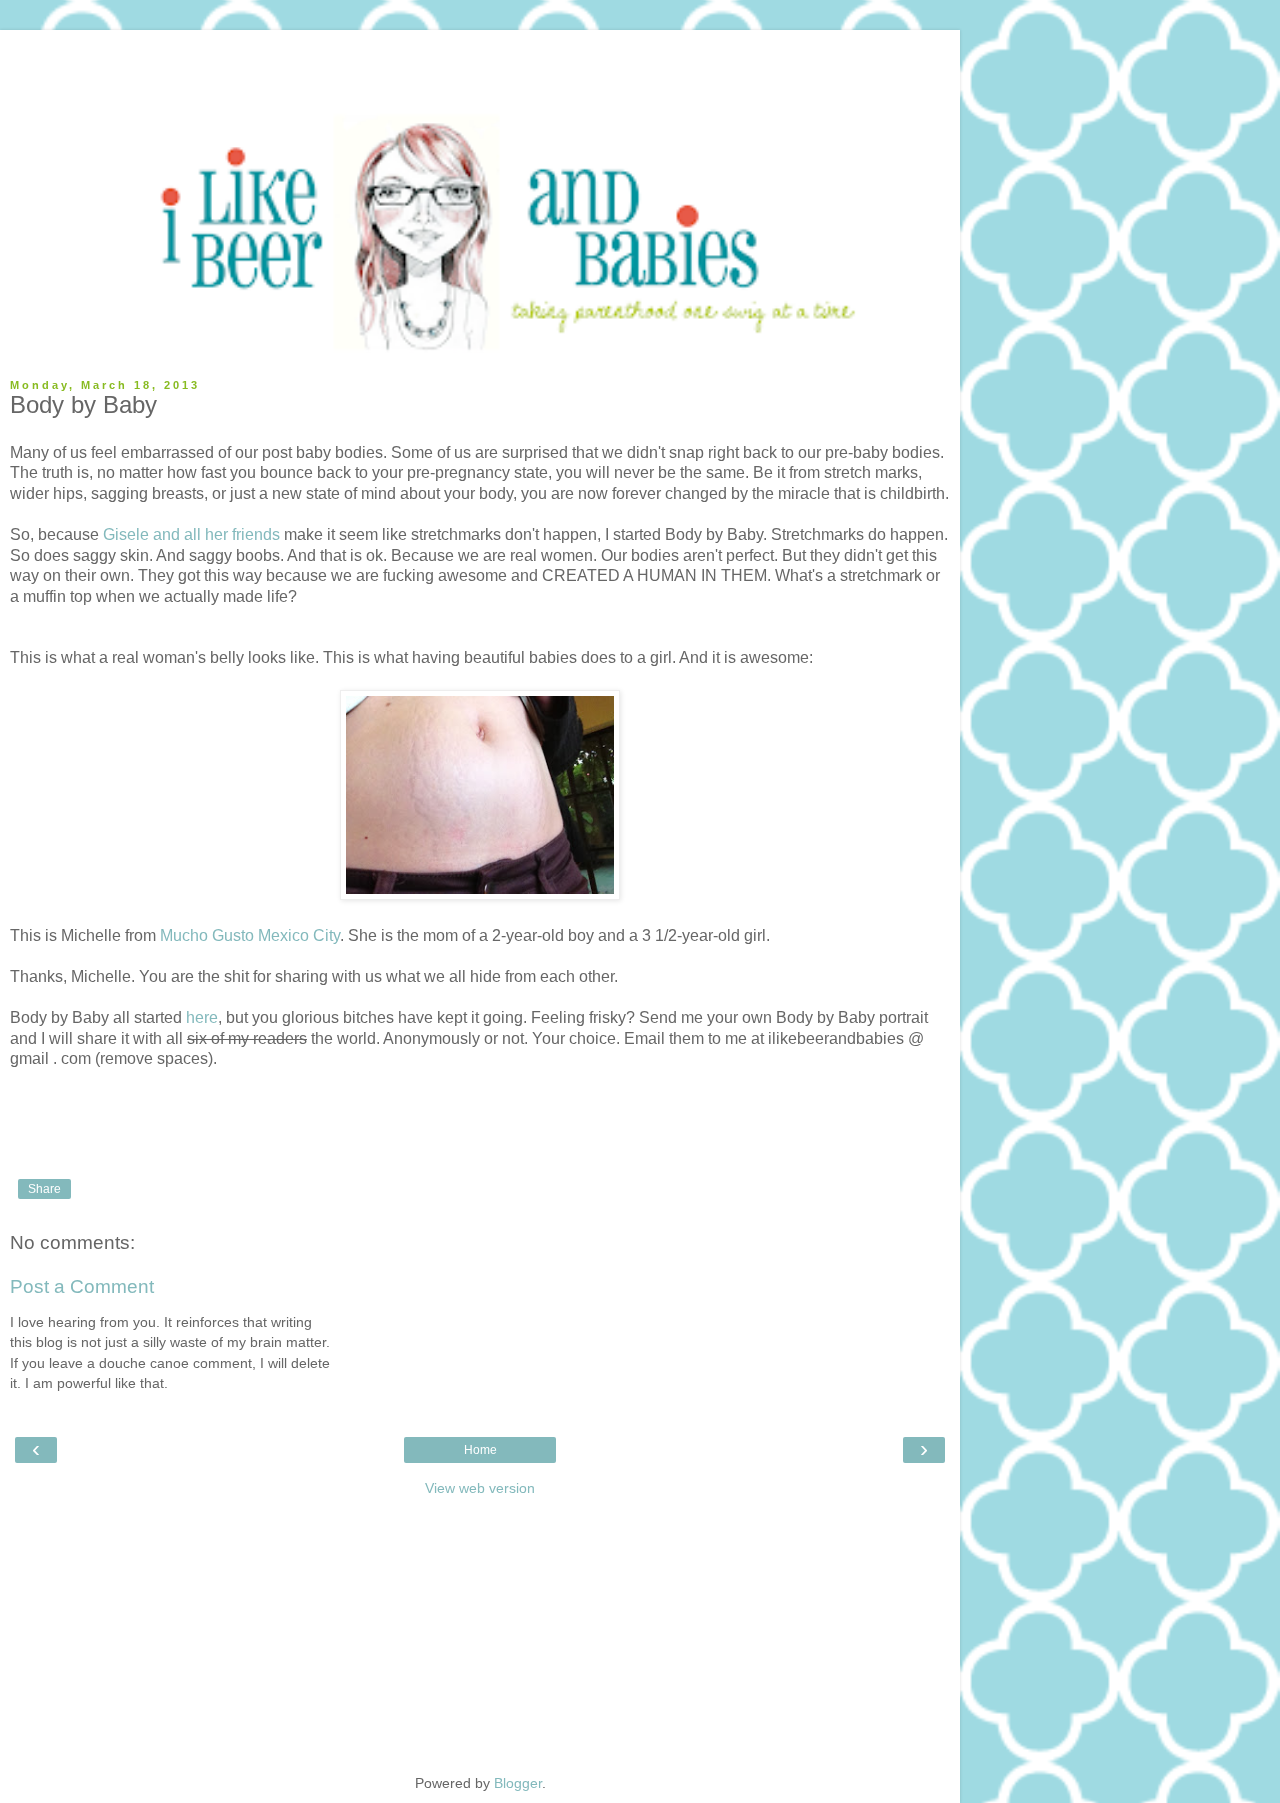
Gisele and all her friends (191, 534)
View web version (480, 1488)
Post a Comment (82, 1286)
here (202, 1017)
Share (44, 1189)
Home (480, 1450)
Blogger (518, 1783)
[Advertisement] (480, 55)
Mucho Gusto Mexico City (250, 935)
